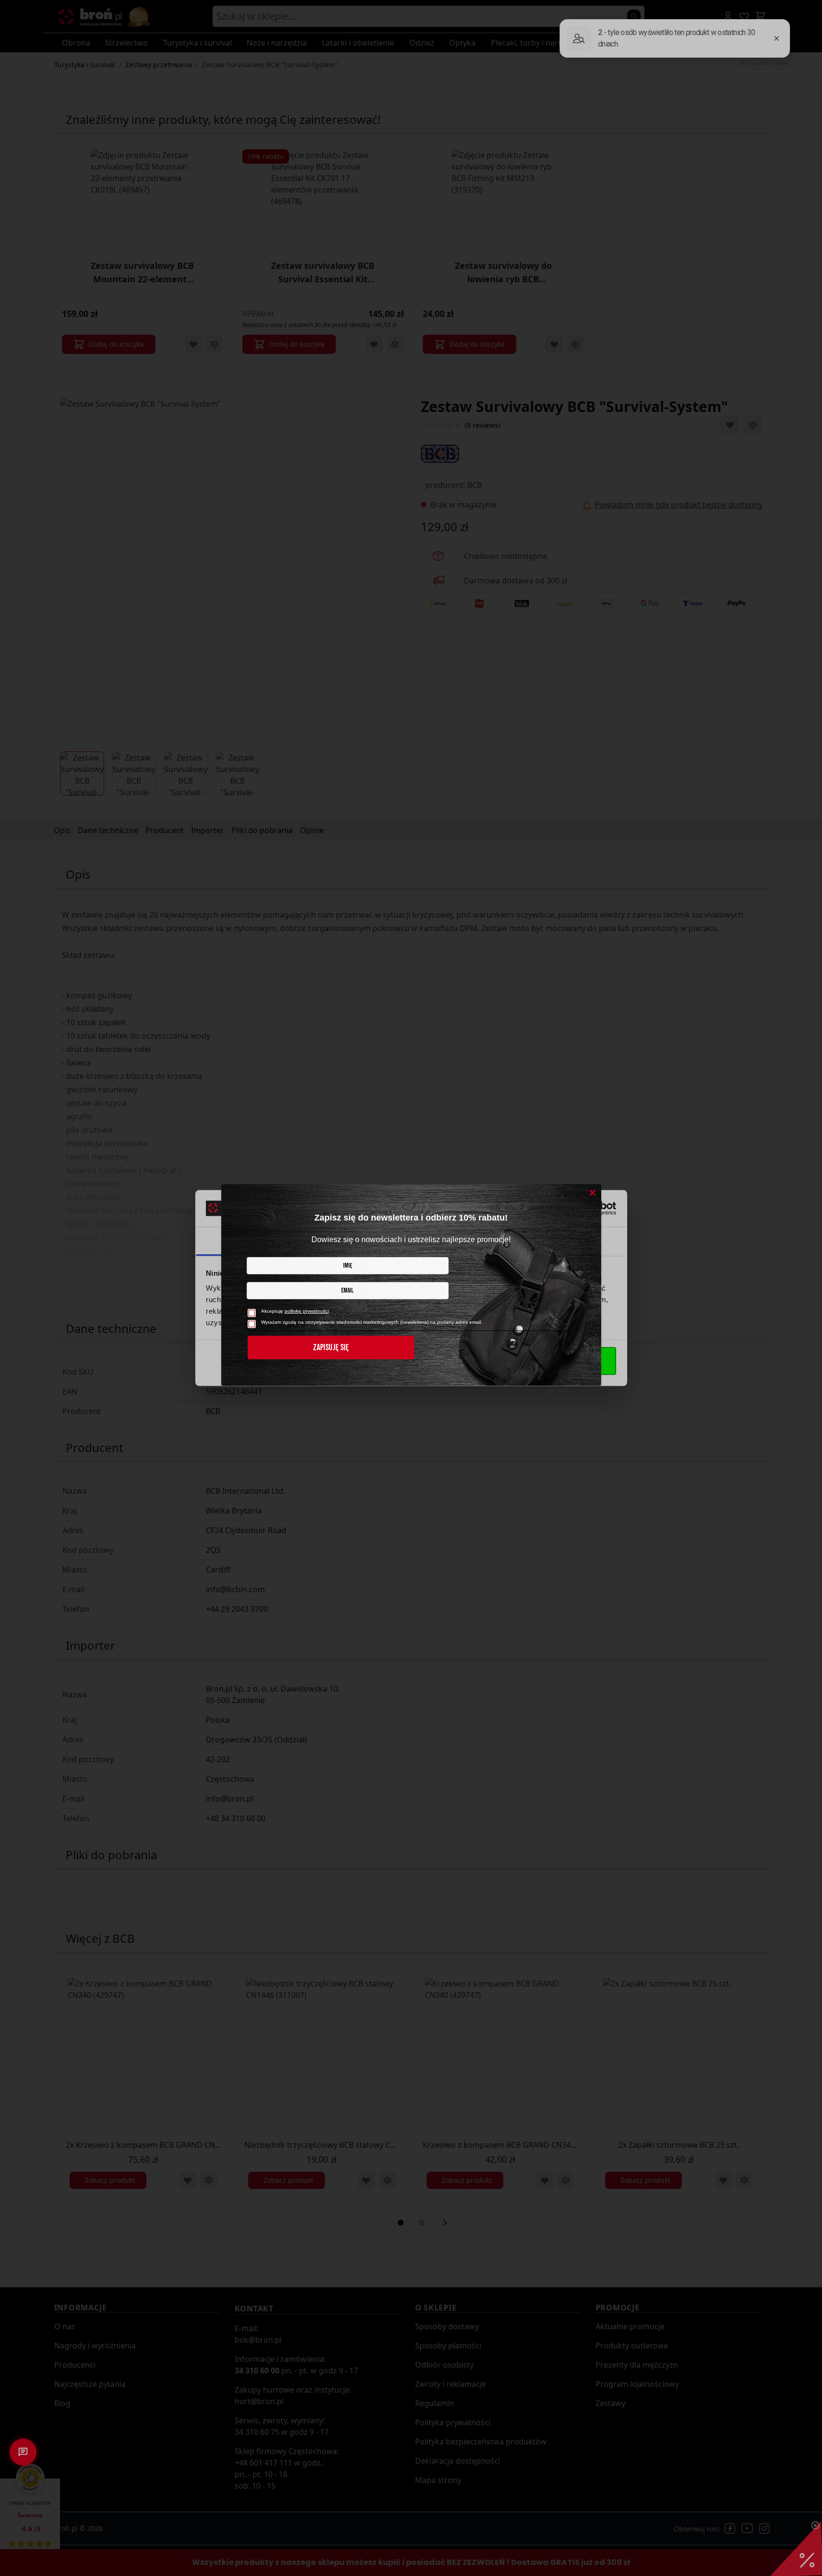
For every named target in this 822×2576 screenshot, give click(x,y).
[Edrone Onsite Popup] (411, 1288)
